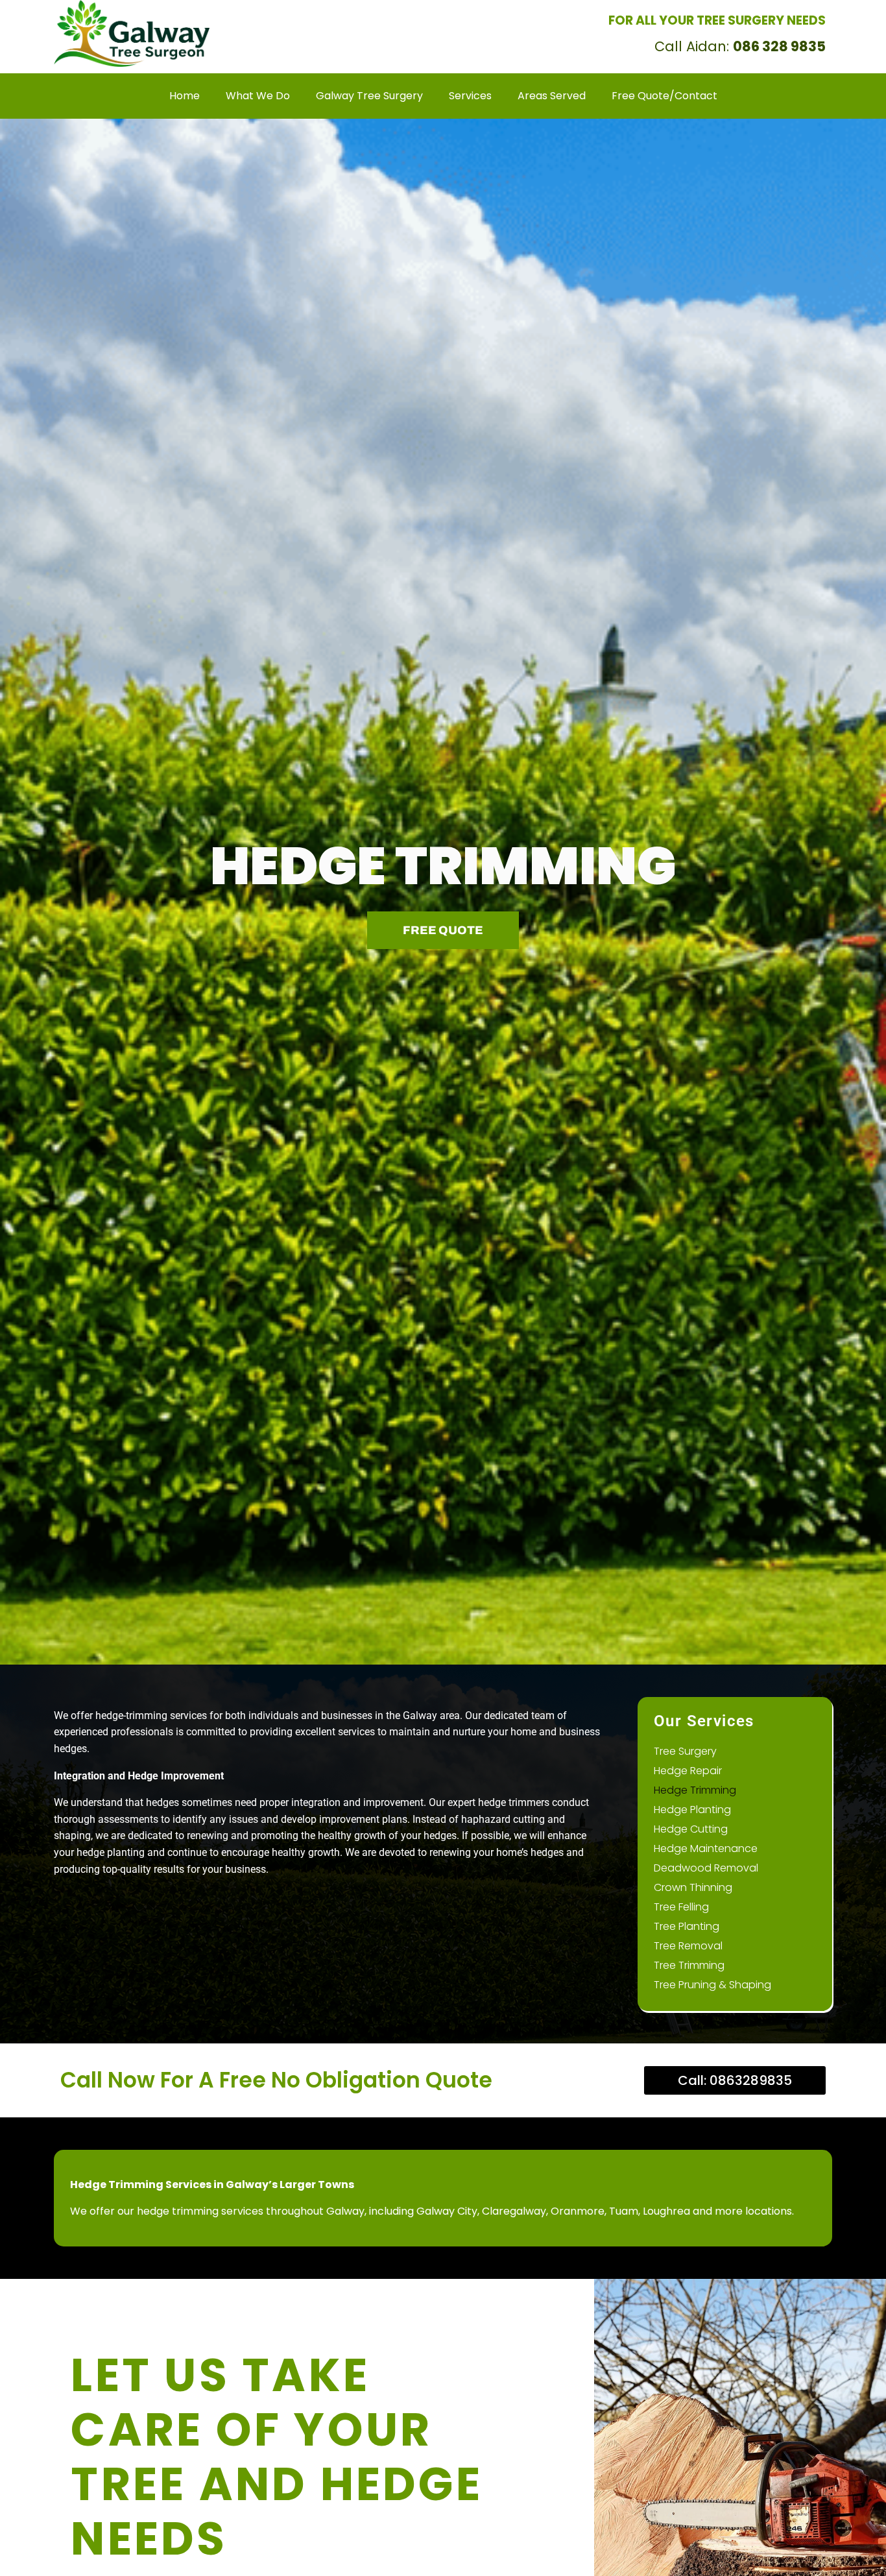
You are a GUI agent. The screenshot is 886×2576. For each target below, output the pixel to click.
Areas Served (258, 43)
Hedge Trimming (695, 1790)
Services (503, 24)
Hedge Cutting (691, 1829)
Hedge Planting (692, 1810)
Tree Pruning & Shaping (712, 1985)
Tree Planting (687, 1926)
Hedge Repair (688, 1771)
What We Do (311, 24)
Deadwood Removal (706, 1868)
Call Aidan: (740, 46)
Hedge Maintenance (706, 1848)
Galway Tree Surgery (412, 24)
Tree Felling (681, 1907)
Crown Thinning (693, 1887)
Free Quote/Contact (361, 43)
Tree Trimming (689, 1965)
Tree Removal (688, 1946)
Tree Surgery (685, 1751)
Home (243, 24)
